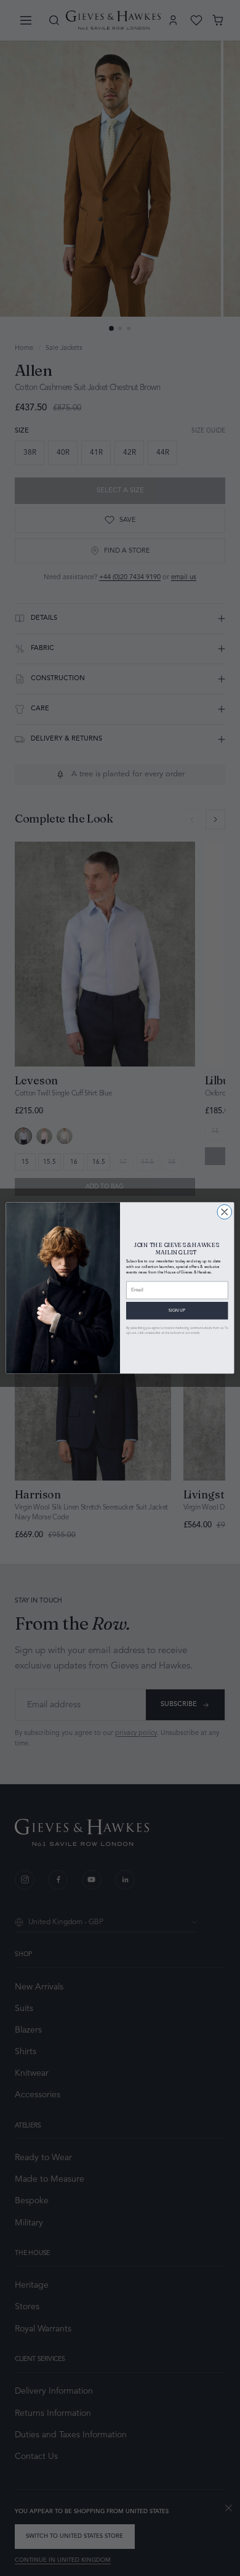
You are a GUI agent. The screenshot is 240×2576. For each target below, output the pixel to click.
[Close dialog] (225, 1212)
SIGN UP (177, 1310)
